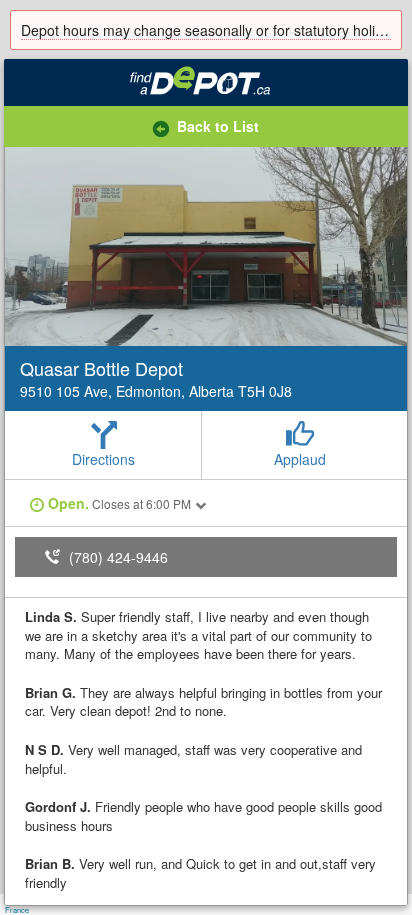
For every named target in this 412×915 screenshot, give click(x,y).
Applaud (300, 459)
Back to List (218, 126)
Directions (103, 459)
